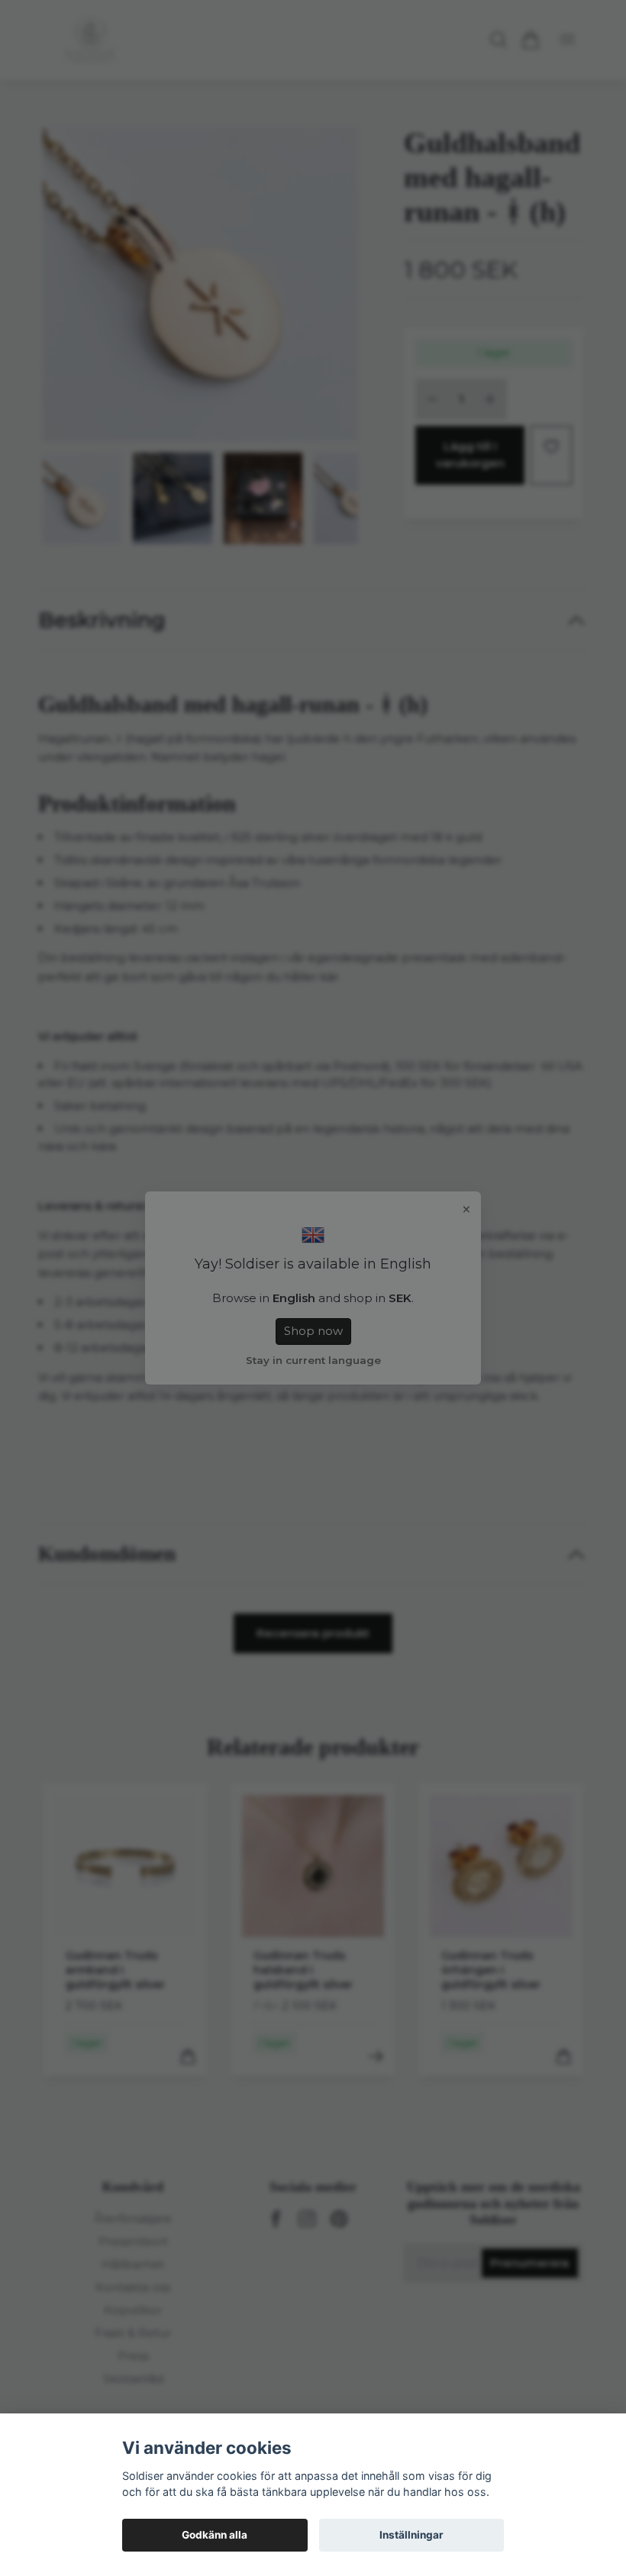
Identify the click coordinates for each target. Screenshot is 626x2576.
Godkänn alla (215, 2535)
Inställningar (411, 2535)
